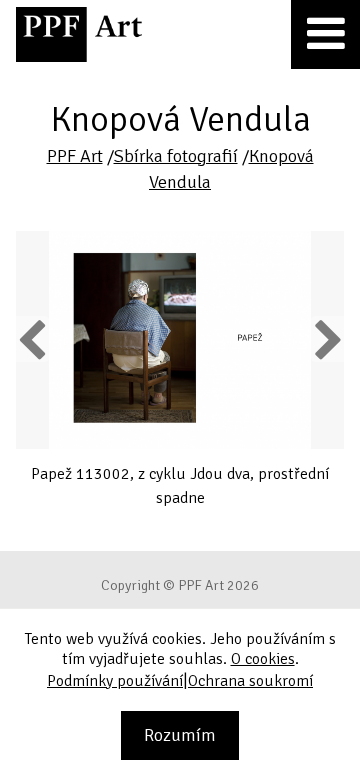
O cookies (263, 659)
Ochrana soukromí (250, 681)
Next (327, 339)
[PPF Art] (79, 34)
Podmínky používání (115, 681)
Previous (33, 339)
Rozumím (180, 735)
